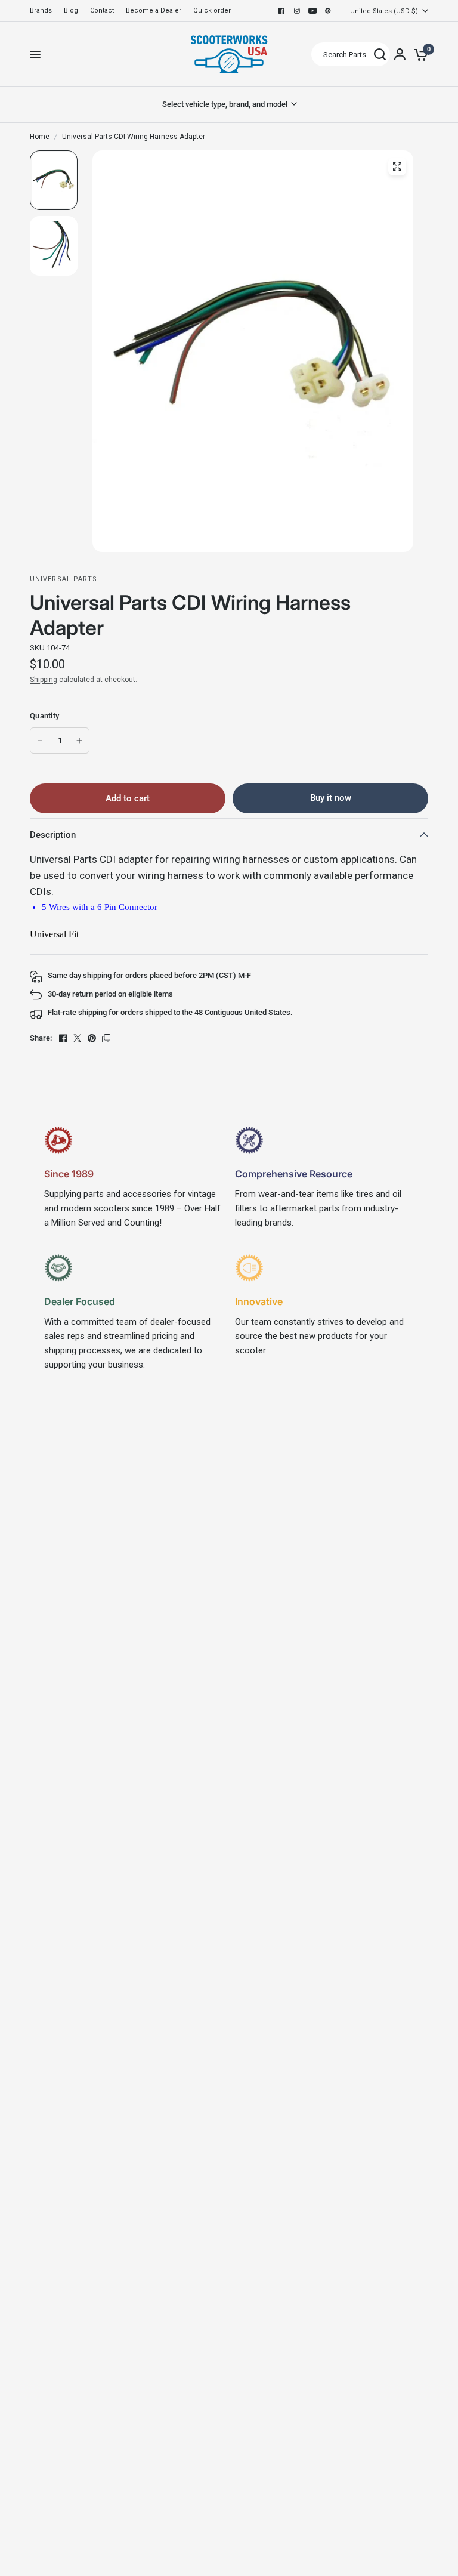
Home (40, 137)
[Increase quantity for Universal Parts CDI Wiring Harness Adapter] (79, 741)
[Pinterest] (328, 11)
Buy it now (331, 798)
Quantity (44, 716)
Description (53, 835)
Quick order (212, 10)
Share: (41, 1038)
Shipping (44, 680)
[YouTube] (312, 11)
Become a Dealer (154, 10)
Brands (41, 10)
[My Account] (400, 54)
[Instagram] (297, 11)
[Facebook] (281, 11)
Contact (102, 10)
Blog (71, 10)
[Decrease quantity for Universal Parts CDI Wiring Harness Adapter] (40, 741)
